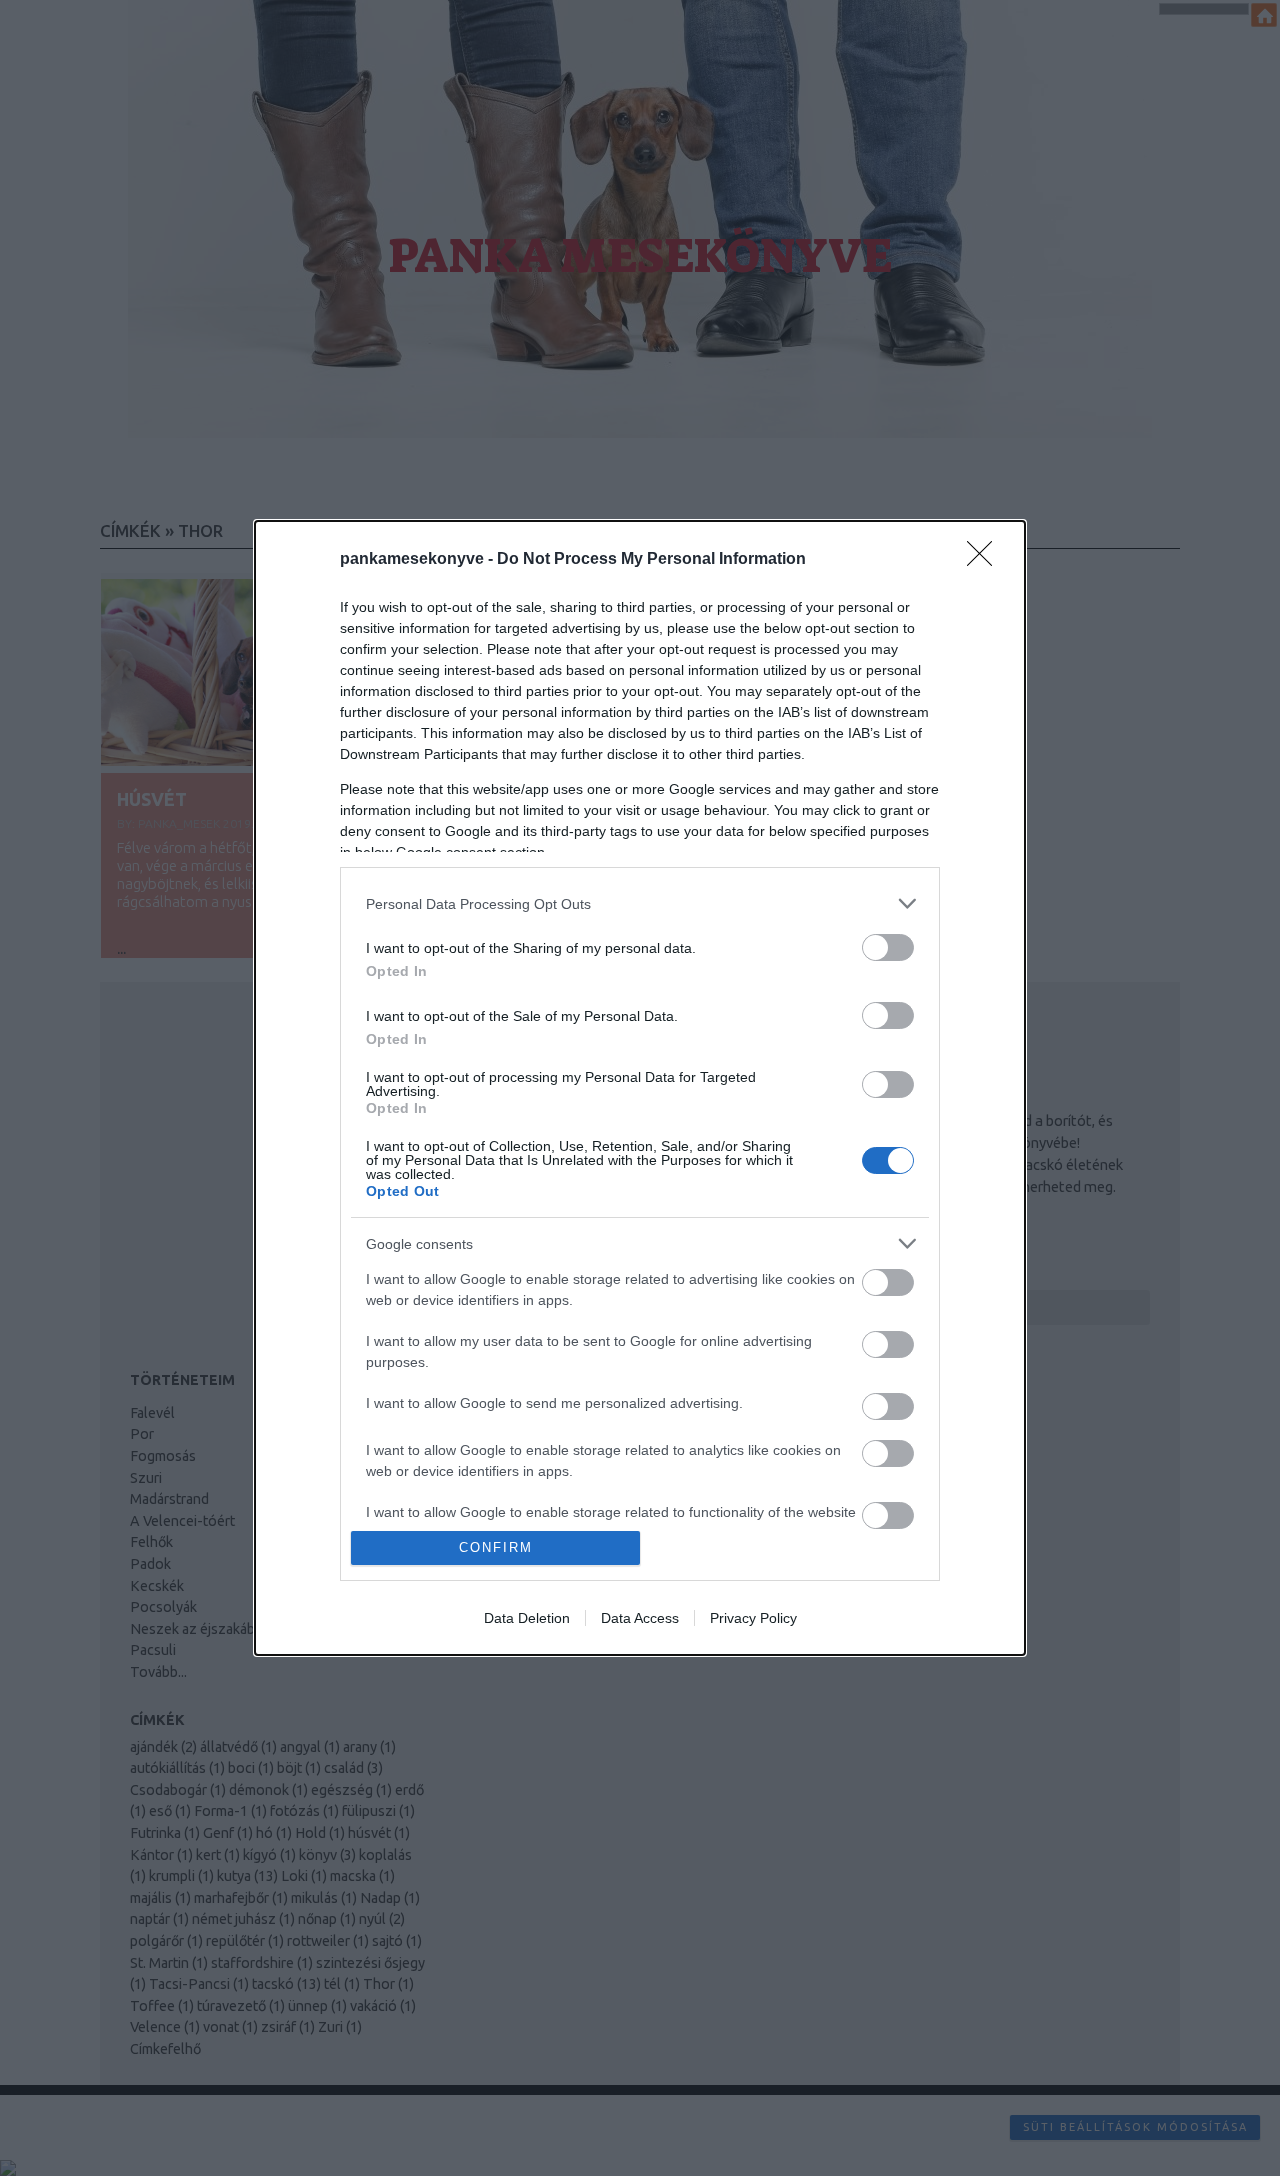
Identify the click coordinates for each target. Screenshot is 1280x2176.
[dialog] (640, 1088)
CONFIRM (496, 1547)
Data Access (640, 1618)
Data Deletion (527, 1618)
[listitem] (640, 903)
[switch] (888, 947)
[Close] (986, 560)
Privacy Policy (753, 1618)
